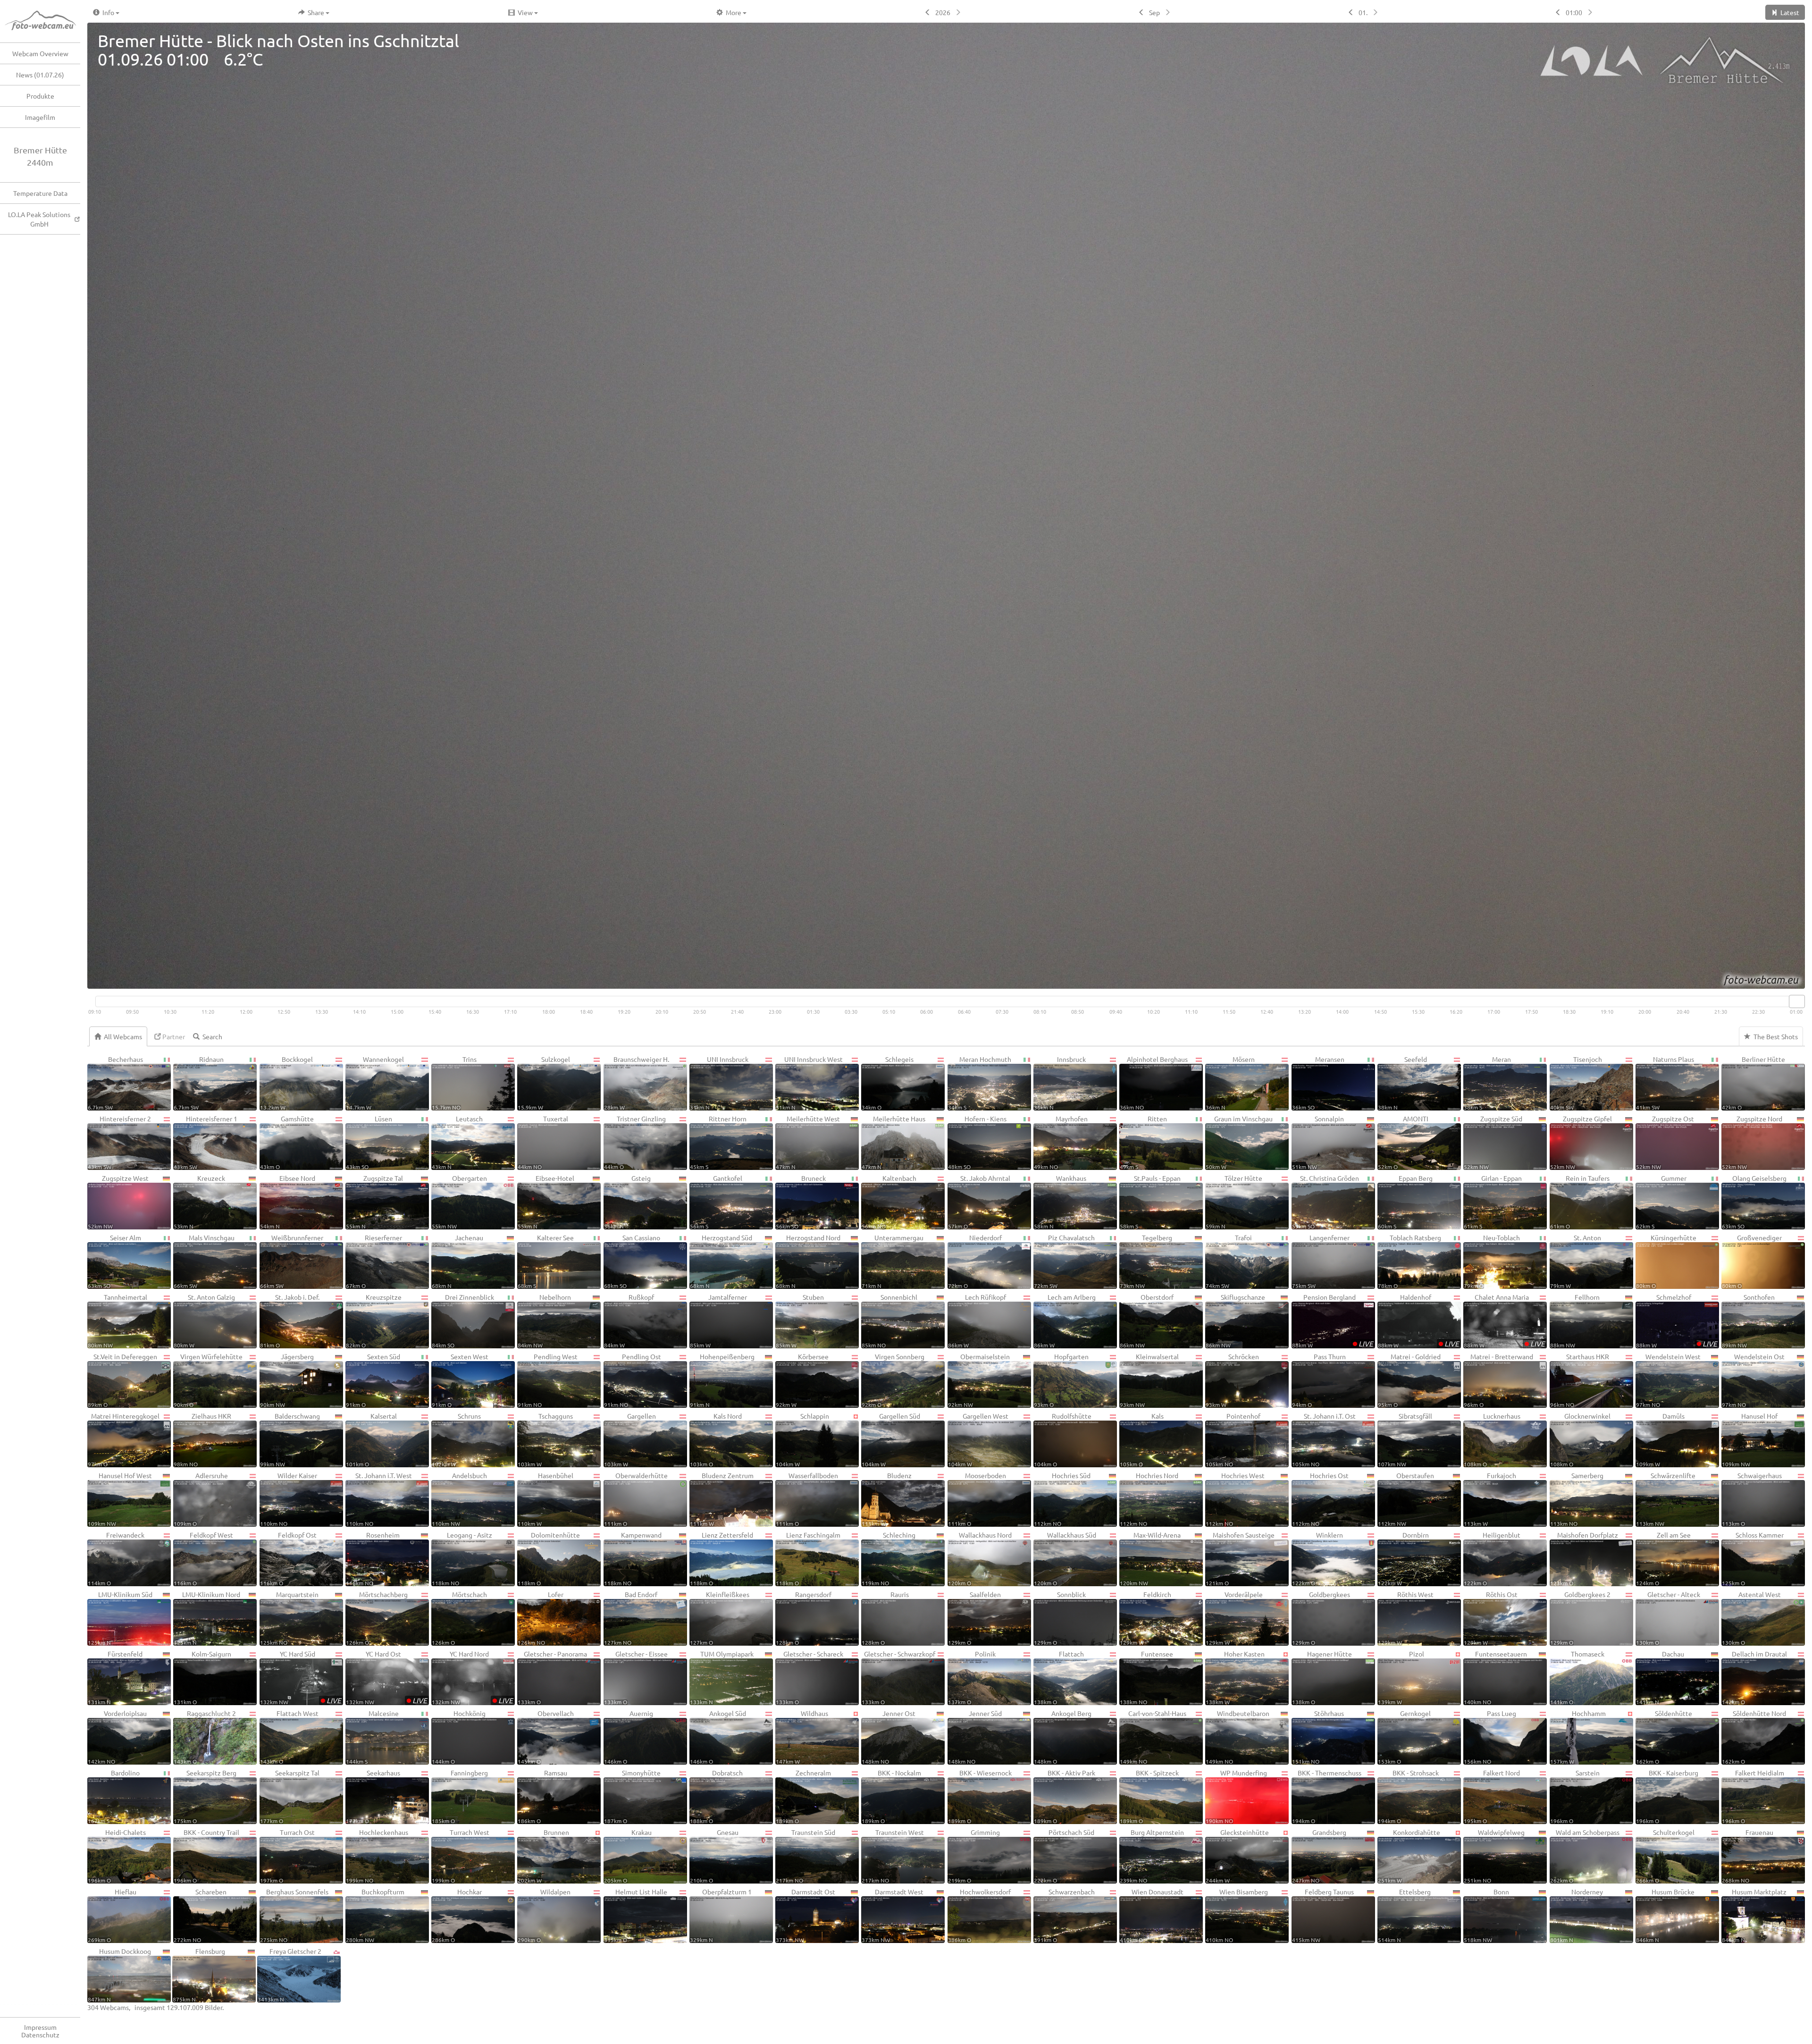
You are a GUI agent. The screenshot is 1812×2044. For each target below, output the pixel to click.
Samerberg (1577, 1499)
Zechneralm (803, 1796)
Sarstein (1575, 1796)
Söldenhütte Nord (1754, 1737)
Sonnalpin (1318, 1142)
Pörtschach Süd (1064, 1856)
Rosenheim (373, 1558)
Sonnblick (1060, 1618)
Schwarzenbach (1064, 1915)
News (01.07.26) (40, 75)
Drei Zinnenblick (463, 1321)
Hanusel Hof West (120, 1499)
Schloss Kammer (1753, 1558)
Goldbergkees (1321, 1618)
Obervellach (545, 1737)
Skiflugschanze (1235, 1321)
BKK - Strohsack (1408, 1796)
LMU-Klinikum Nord (207, 1618)
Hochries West (1235, 1499)
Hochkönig (459, 1737)
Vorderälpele (1234, 1618)
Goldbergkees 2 (1581, 1618)
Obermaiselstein (979, 1380)
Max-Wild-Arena (1150, 1558)
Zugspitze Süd (1493, 1142)
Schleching (889, 1558)
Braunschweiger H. (637, 1083)
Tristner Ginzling (635, 1142)
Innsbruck (1060, 1083)
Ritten (1143, 1142)
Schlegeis (888, 1083)
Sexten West (460, 1380)
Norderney (1577, 1915)
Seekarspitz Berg (205, 1796)
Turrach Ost (288, 1856)
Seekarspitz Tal (290, 1796)
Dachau (1660, 1677)
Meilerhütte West (808, 1142)
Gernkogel (1404, 1737)
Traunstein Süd (805, 1856)
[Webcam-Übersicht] (45, 21)
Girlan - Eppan (1493, 1202)
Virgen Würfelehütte (208, 1380)
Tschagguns (545, 1439)
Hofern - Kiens (977, 1142)
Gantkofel (716, 1202)
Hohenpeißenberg (722, 1380)
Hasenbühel (545, 1499)
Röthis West (1406, 1618)
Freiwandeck (116, 1558)
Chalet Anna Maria (1504, 1321)
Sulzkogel (544, 1083)
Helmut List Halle (636, 1915)
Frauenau (1748, 1856)
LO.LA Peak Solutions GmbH (39, 219)
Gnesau (714, 1856)
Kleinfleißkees (720, 1618)
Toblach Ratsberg (1409, 1261)
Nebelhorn (544, 1321)
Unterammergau (893, 1261)
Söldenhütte (1664, 1737)
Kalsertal (371, 1439)
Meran (1487, 1083)
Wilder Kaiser (289, 1499)
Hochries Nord (1149, 1499)
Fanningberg (460, 1796)
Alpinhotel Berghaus (1154, 1083)
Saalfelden (975, 1618)
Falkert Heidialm (1753, 1796)
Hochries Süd (1062, 1499)
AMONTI (1403, 1142)
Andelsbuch (459, 1499)
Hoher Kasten (1235, 1677)
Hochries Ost (1320, 1499)
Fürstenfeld (115, 1677)
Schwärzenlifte (1666, 1499)
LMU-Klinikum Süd (120, 1618)
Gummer (1661, 1202)
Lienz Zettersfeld (721, 1558)
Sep (1154, 12)
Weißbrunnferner (292, 1261)
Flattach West (289, 1737)
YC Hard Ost (386, 1677)
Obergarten (459, 1202)
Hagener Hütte (1322, 1677)
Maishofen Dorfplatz (1584, 1558)
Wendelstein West (1669, 1380)
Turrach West (461, 1856)
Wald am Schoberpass (1585, 1856)
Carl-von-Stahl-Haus (1153, 1737)
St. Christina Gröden (1325, 1202)
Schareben (200, 1915)
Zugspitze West (118, 1202)
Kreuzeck (199, 1202)
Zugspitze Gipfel (1581, 1142)
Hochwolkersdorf (980, 1915)
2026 (943, 12)
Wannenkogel (375, 1083)
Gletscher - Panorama (552, 1677)
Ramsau (542, 1796)
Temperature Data (40, 193)
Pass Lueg (1490, 1737)
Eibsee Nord (288, 1202)
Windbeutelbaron (1237, 1737)
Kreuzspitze (374, 1321)
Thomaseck (1577, 1677)
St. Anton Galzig (204, 1321)
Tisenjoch (1576, 1083)
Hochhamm (1578, 1737)
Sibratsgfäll (1405, 1439)
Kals (1142, 1439)
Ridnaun (199, 1083)
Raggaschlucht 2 (205, 1737)
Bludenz (887, 1499)
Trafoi (1229, 1261)
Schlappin (802, 1439)
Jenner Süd (975, 1737)
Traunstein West (893, 1856)
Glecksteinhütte (1237, 1856)
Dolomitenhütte (549, 1558)
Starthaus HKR (1580, 1380)
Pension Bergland (1333, 1321)
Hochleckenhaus (377, 1856)
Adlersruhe (201, 1499)
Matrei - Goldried (1409, 1380)
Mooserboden (977, 1499)
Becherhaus (115, 1083)
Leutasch (457, 1142)
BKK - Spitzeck (1149, 1796)
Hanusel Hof (1750, 1439)
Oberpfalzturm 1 (721, 1915)
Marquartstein (289, 1618)
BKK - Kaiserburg (1667, 1796)
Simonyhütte (633, 1796)
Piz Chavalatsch (1064, 1261)
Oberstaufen (1406, 1499)
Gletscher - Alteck (1668, 1618)
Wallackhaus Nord (980, 1558)
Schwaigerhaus (1752, 1499)
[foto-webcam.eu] (1767, 983)
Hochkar (457, 1915)
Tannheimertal (117, 1321)
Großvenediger (1752, 1261)
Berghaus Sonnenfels (294, 1915)
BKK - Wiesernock (980, 1796)
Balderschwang (290, 1439)
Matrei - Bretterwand (1498, 1380)
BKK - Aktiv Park (1065, 1796)
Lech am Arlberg (1065, 1321)
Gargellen (630, 1439)
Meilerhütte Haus (893, 1142)
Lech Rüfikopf (977, 1321)
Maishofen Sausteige (1240, 1558)
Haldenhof (1418, 1321)
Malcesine (372, 1737)
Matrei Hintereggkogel (124, 1439)
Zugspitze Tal (374, 1202)
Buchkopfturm (375, 1915)
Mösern (1230, 1083)
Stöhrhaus (1318, 1737)
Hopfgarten (1061, 1380)
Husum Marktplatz (1754, 1915)
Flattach (1059, 1677)
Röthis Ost (1490, 1618)
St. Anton (1576, 1261)
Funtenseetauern (1495, 1677)
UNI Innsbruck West (809, 1083)
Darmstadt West (893, 1915)
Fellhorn (1575, 1321)
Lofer (540, 1618)
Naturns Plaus (1665, 1083)
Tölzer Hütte (1234, 1202)
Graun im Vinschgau (1239, 1142)
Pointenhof (1233, 1439)
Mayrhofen (1061, 1142)
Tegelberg (1146, 1261)
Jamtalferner (718, 1321)
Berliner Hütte (1753, 1083)
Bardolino (114, 1796)
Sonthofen (1748, 1321)
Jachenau (457, 1261)
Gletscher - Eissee (636, 1677)
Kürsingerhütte (1666, 1261)
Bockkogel (287, 1083)
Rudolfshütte (1063, 1439)
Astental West (1751, 1618)
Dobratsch (716, 1796)
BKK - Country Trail (206, 1856)
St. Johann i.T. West (379, 1499)
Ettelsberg (1405, 1915)
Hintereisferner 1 (205, 1142)
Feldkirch (1145, 1618)
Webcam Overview (40, 53)
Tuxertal (543, 1142)
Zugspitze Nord (1752, 1142)
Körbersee (802, 1380)
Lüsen (369, 1142)
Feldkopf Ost (289, 1558)
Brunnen (543, 1856)
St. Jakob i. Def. (290, 1321)
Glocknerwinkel (1581, 1439)
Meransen (1318, 1083)
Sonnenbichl (889, 1321)
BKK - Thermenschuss (1327, 1796)
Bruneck (801, 1202)
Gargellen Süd (891, 1439)
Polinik (972, 1677)
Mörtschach (459, 1618)
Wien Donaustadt (1152, 1915)
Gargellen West (978, 1439)
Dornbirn (1403, 1558)
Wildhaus (802, 1737)
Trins (454, 1083)
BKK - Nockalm (891, 1796)
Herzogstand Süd (721, 1261)
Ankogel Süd (718, 1737)
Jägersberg (287, 1380)
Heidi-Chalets (117, 1856)
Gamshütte (287, 1142)
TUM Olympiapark (722, 1677)
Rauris (885, 1618)
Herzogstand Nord (808, 1261)
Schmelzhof (1677, 1321)
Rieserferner (374, 1261)
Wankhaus (1060, 1202)
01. (1363, 12)
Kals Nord (716, 1439)
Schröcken (1232, 1380)
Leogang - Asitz (462, 1558)
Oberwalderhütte (636, 1499)
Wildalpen (544, 1915)
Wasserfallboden (807, 1499)
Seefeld (1402, 1083)
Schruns (456, 1439)
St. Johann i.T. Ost (1324, 1439)
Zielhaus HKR (202, 1439)
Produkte (40, 96)
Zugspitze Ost (1665, 1142)
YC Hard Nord (472, 1677)
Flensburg (199, 1975)
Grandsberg (1319, 1856)
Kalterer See (546, 1261)
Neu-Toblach (1492, 1261)
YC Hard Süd (301, 1677)
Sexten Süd (373, 1380)
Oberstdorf (1147, 1321)
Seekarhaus (373, 1796)
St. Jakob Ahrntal (979, 1202)
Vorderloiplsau (117, 1737)
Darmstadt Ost (805, 1915)
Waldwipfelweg (1494, 1856)
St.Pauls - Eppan (1150, 1202)
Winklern (1317, 1558)
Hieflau (112, 1915)
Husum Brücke (1665, 1915)
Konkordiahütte (1409, 1856)
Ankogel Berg (1063, 1737)
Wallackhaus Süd (1065, 1558)
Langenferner (1321, 1261)
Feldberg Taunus (1323, 1915)
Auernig (629, 1737)
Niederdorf (975, 1261)
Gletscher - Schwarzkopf (898, 1677)
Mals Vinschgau (204, 1261)
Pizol (1401, 1677)
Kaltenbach (889, 1202)
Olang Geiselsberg (1754, 1202)
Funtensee (1146, 1677)
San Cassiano (632, 1261)
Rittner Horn (718, 1142)
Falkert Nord (1492, 1796)
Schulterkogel (1665, 1856)
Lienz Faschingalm (808, 1558)
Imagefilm (40, 117)
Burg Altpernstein (1152, 1856)
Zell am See (1663, 1558)
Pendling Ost (633, 1380)
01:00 (1574, 12)
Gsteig (628, 1202)
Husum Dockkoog (119, 1975)
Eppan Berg (1405, 1202)
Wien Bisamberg (1237, 1915)
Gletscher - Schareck (810, 1677)
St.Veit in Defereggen (122, 1380)
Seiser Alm (114, 1261)
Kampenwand (633, 1558)
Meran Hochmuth (980, 1083)
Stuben (800, 1321)
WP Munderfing (1236, 1796)
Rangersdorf (804, 1618)
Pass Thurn (1319, 1380)
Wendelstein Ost (1753, 1380)
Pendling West (547, 1380)
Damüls (1660, 1439)
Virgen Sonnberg (893, 1380)
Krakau (628, 1856)
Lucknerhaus (1492, 1439)
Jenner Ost (889, 1737)
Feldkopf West (203, 1558)
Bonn (1486, 1915)
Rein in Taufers (1580, 1202)
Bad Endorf (631, 1618)
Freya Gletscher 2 (289, 1975)
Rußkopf (629, 1321)
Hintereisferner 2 (119, 1142)
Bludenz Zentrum (722, 1499)
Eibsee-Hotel (546, 1202)
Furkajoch (1490, 1499)
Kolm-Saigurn (202, 1677)
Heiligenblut (1492, 1558)
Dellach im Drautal (1754, 1677)
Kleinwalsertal (1149, 1380)
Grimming (974, 1856)
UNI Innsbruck (719, 1083)
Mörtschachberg (377, 1618)
